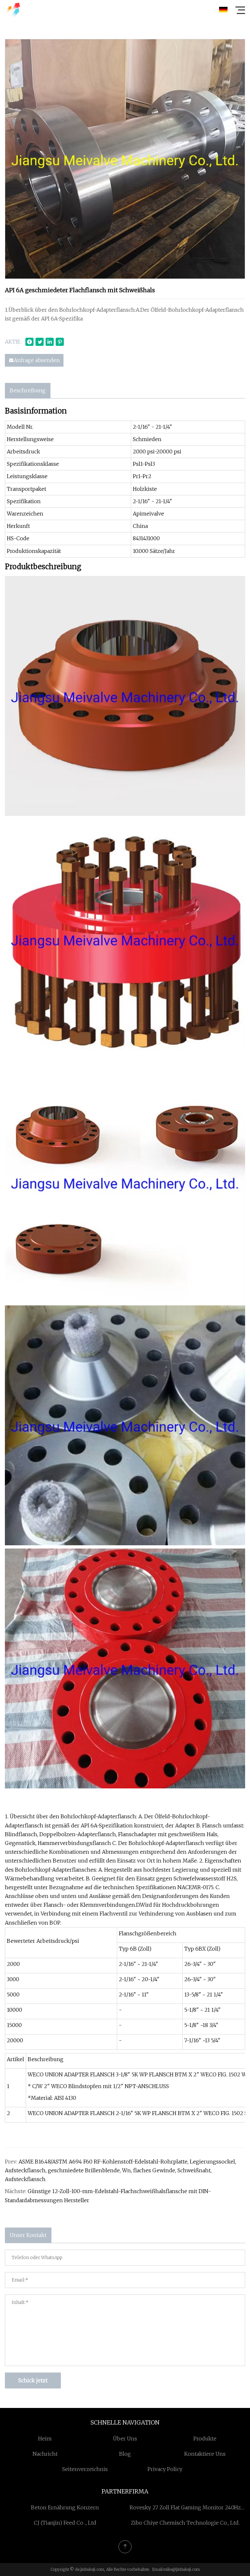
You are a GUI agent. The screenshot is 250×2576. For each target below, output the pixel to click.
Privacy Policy (165, 2469)
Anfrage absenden (37, 360)
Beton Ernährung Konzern (65, 2507)
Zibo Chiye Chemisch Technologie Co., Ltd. (185, 2523)
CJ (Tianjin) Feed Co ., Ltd (65, 2523)
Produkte (205, 2439)
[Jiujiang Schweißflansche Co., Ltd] (13, 10)
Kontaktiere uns (205, 2454)
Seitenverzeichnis (85, 2469)
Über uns (125, 2439)
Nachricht (45, 2454)
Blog (125, 2454)
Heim (45, 2439)
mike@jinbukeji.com (182, 2569)
